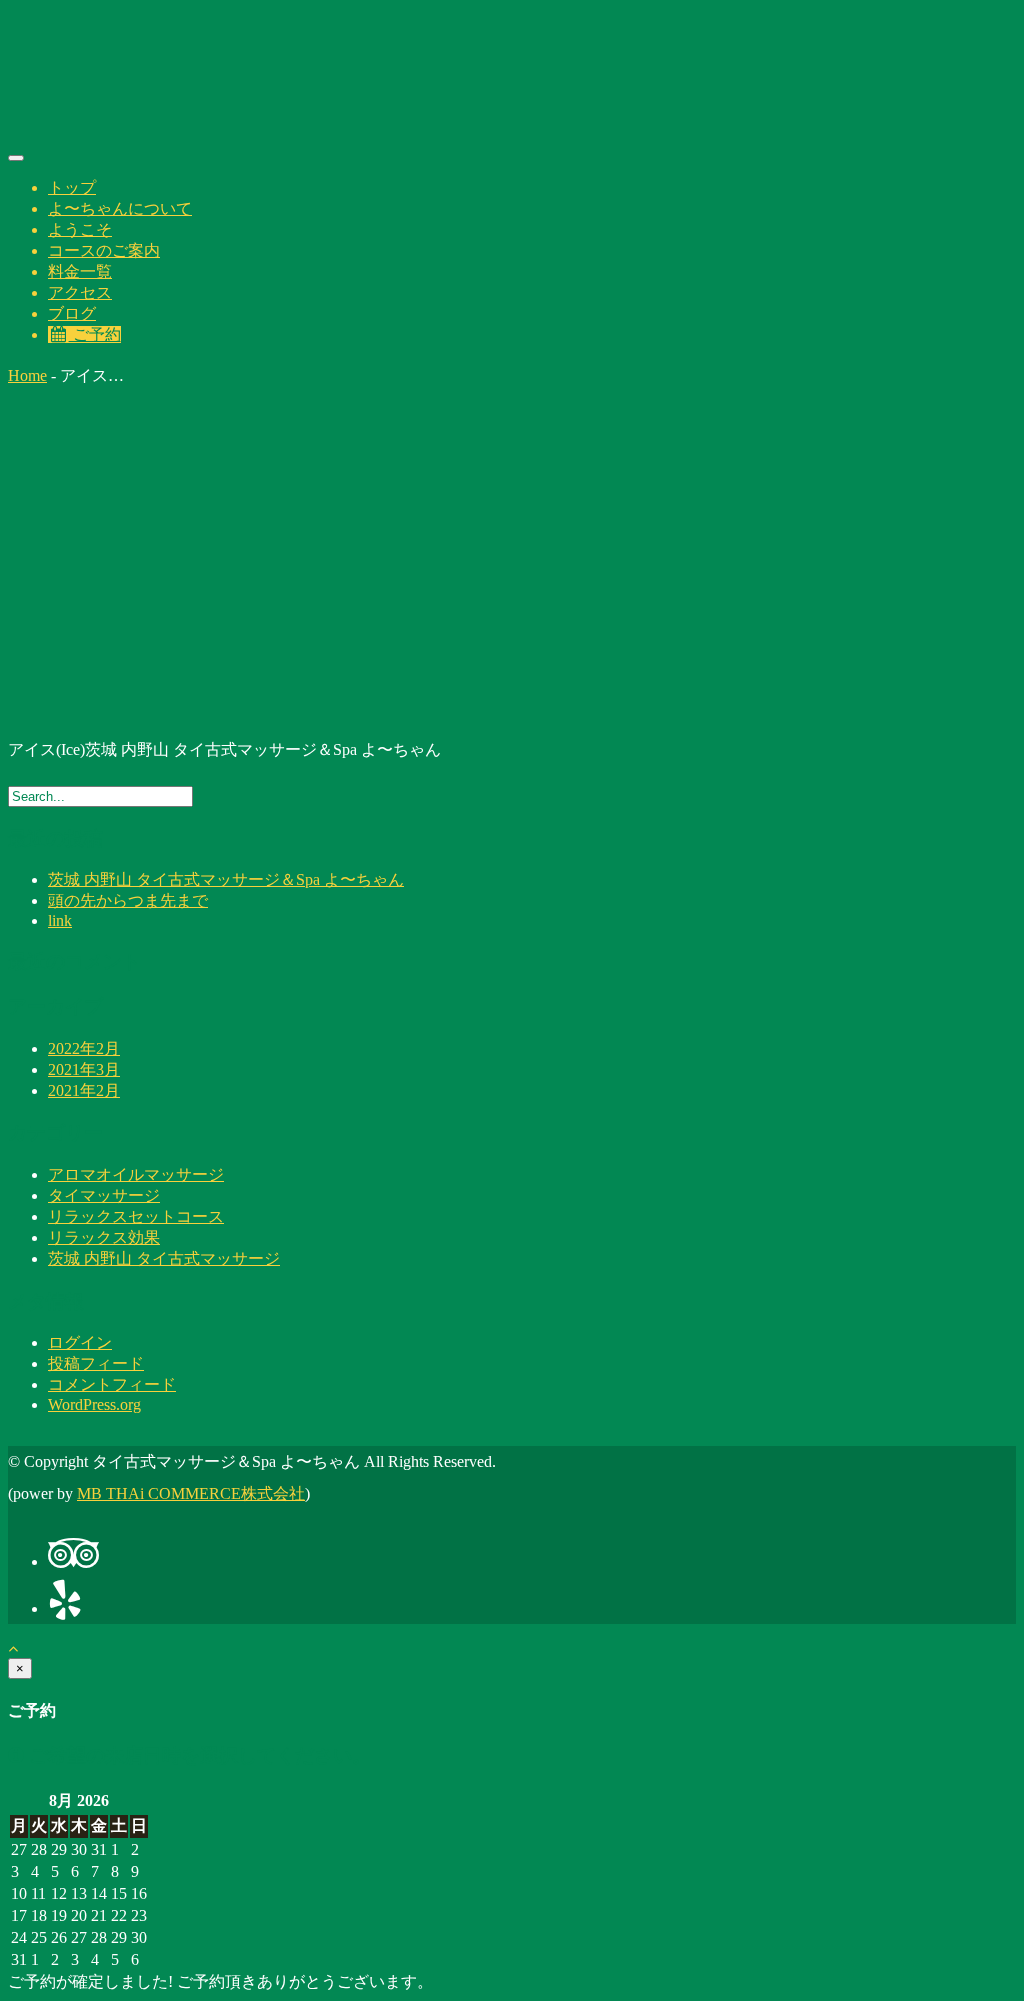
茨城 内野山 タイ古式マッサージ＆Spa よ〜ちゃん (226, 879)
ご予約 (95, 334)
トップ (72, 187)
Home (27, 375)
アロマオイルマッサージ (136, 1174)
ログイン (80, 1342)
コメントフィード (112, 1384)
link (60, 920)
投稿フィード (96, 1363)
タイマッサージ (104, 1195)
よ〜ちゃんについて (120, 208)
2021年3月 (84, 1069)
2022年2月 (84, 1048)
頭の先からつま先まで (128, 900)
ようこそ (80, 229)
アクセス (80, 292)
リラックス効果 (104, 1237)
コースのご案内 (104, 250)
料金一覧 (80, 271)
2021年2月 (84, 1090)
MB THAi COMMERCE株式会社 (191, 1493)
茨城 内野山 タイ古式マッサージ (164, 1258)
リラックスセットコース (136, 1216)
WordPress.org (94, 1404)
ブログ (72, 313)
